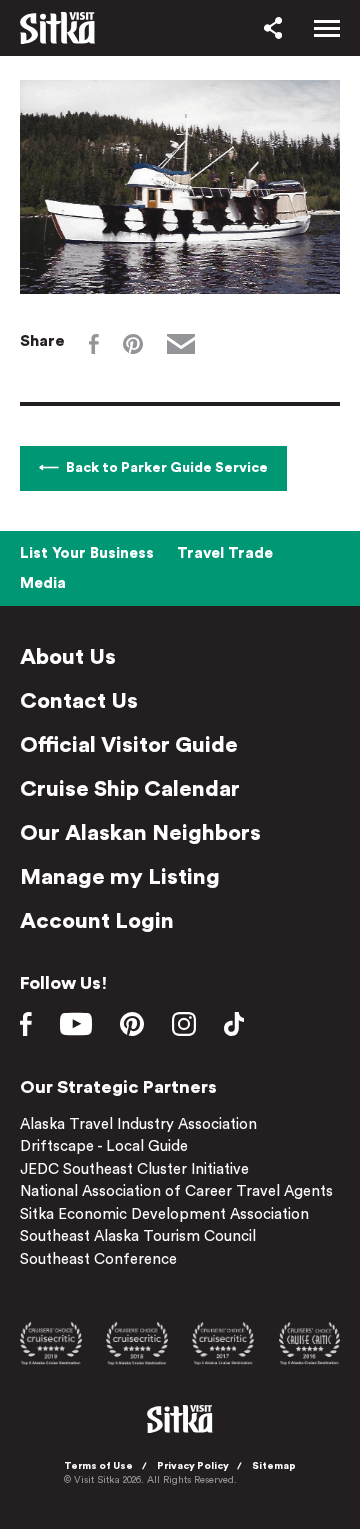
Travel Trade (225, 553)
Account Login (97, 921)
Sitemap (274, 1466)
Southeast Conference (98, 1259)
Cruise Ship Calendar (130, 789)
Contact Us (79, 701)
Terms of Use (98, 1466)
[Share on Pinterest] (133, 344)
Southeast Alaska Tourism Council (138, 1236)
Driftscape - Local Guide (104, 1146)
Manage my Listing (120, 877)
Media (43, 583)
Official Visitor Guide (129, 745)
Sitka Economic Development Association (164, 1214)
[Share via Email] (181, 344)
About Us (68, 657)
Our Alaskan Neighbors (140, 833)
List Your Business (87, 553)
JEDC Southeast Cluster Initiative (134, 1169)
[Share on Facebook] (94, 344)
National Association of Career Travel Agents (176, 1191)
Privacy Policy (193, 1466)
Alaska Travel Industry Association (138, 1124)
